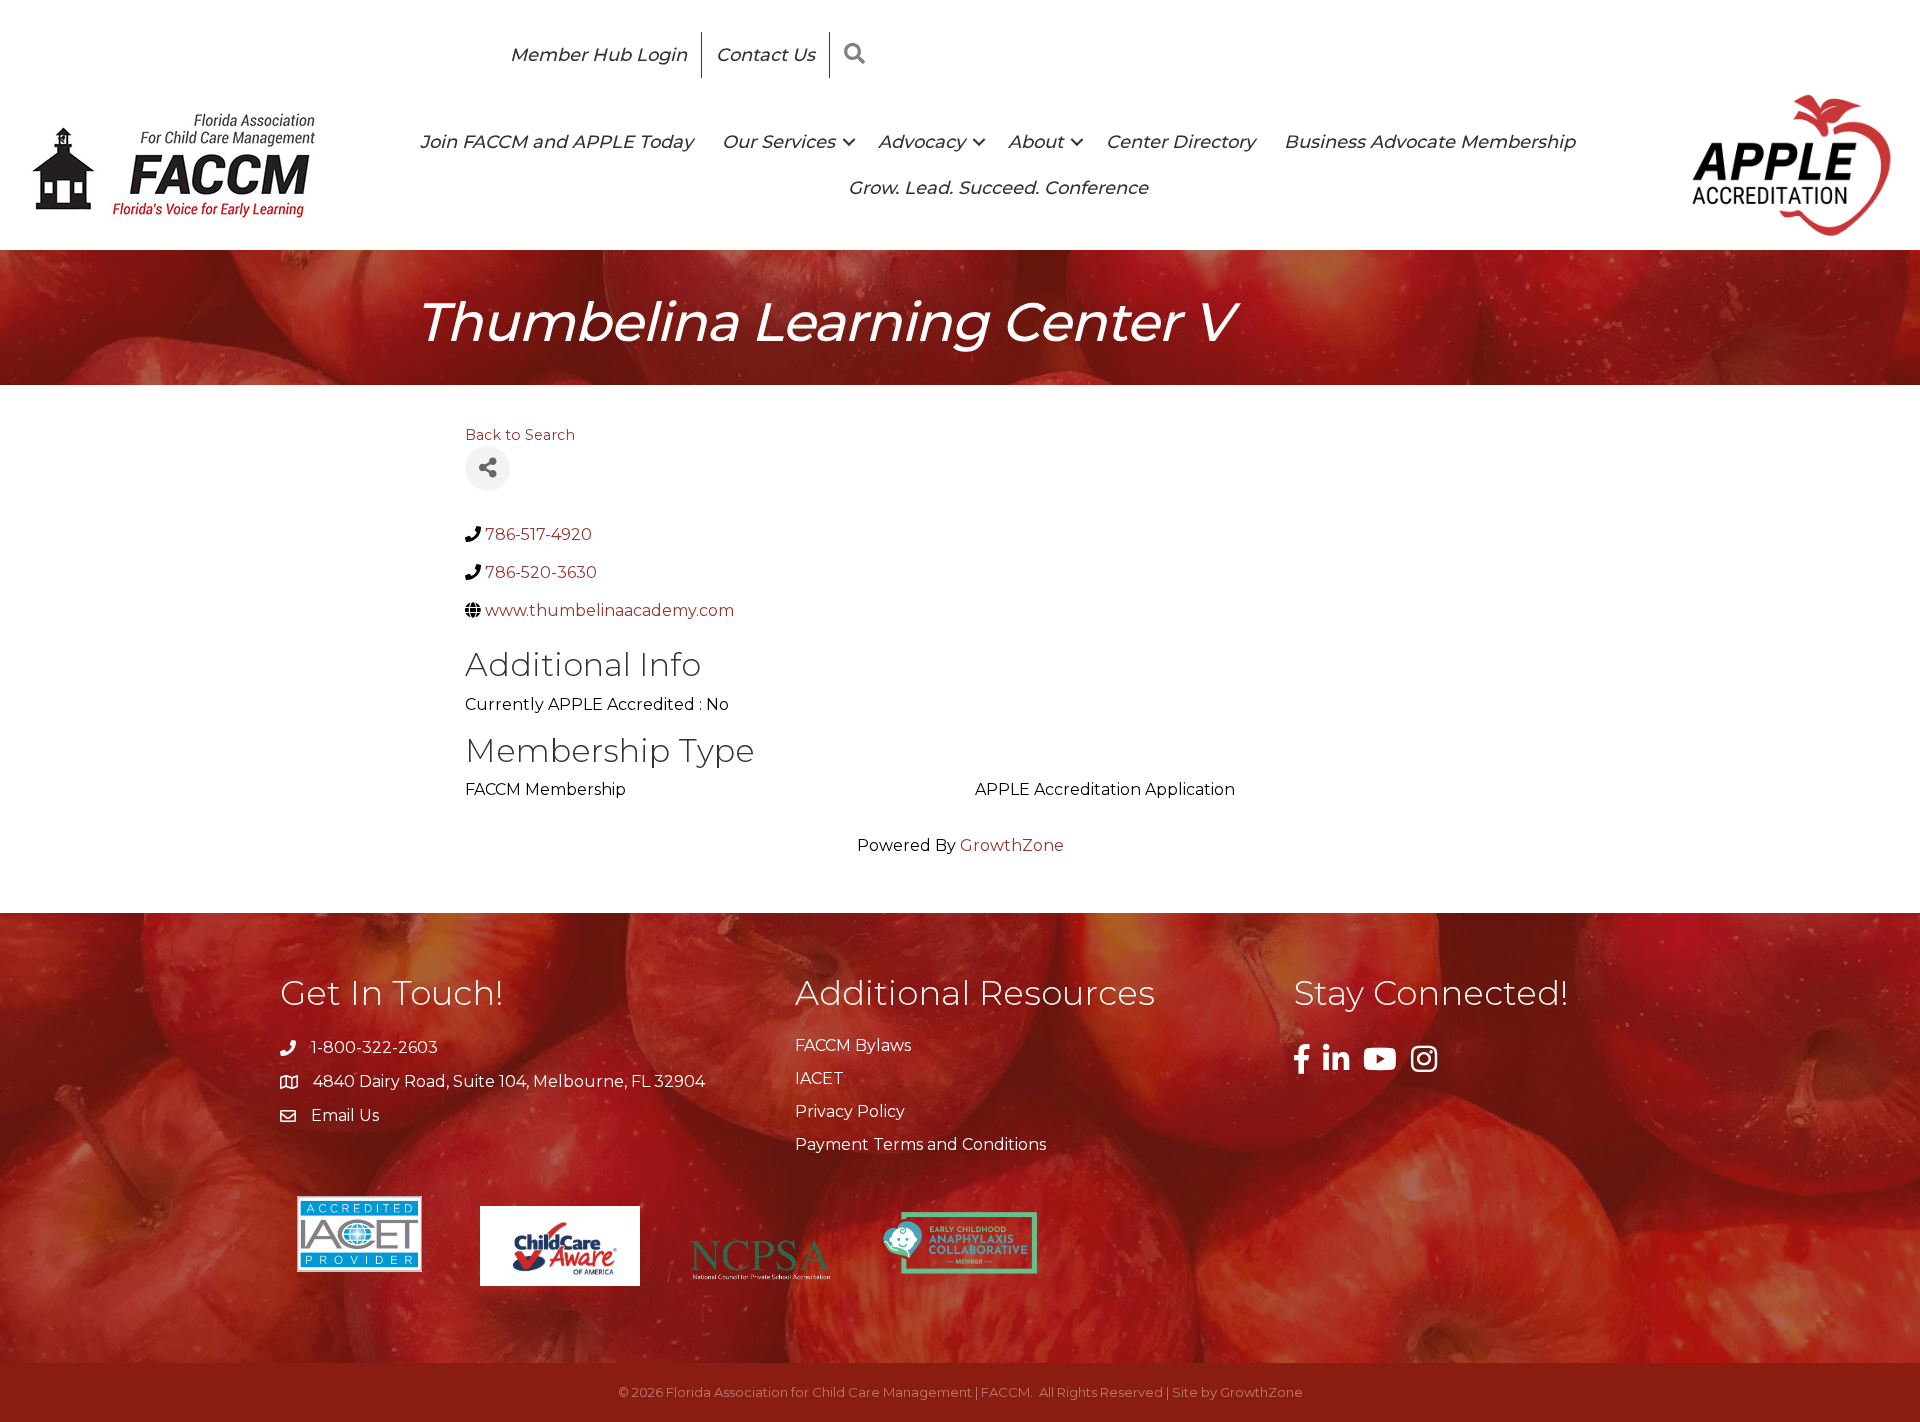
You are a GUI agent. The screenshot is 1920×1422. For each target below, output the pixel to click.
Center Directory (1180, 142)
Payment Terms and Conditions (920, 1144)
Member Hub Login (598, 55)
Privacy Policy (850, 1111)
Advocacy (921, 142)
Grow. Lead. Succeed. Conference (998, 188)
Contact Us (765, 55)
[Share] (487, 468)
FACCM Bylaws (853, 1045)
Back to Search (520, 435)
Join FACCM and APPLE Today (556, 142)
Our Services (778, 142)
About (1035, 142)
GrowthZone (1012, 845)
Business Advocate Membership (1429, 142)
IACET (819, 1078)
